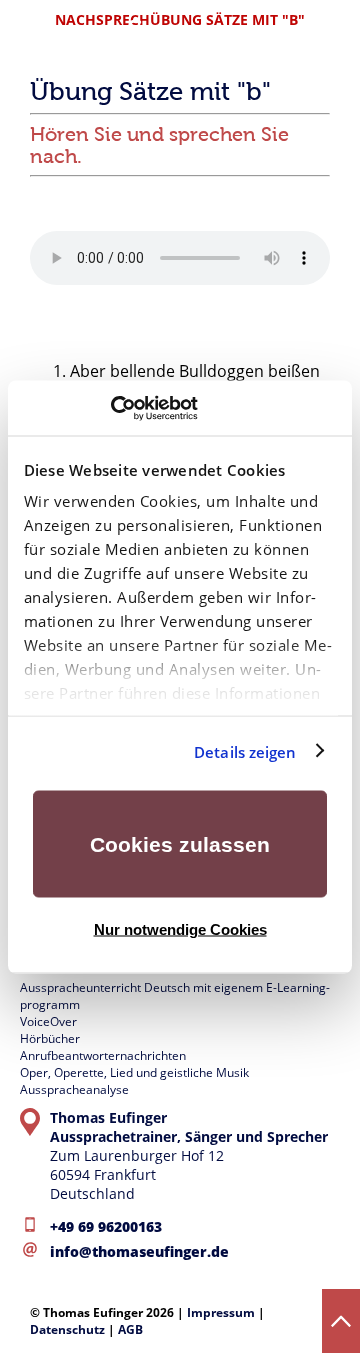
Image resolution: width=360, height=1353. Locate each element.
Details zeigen (245, 751)
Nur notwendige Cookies (180, 928)
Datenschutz (67, 1329)
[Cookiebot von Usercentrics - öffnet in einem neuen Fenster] (110, 408)
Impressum (221, 1312)
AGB (130, 1329)
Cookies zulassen (180, 844)
